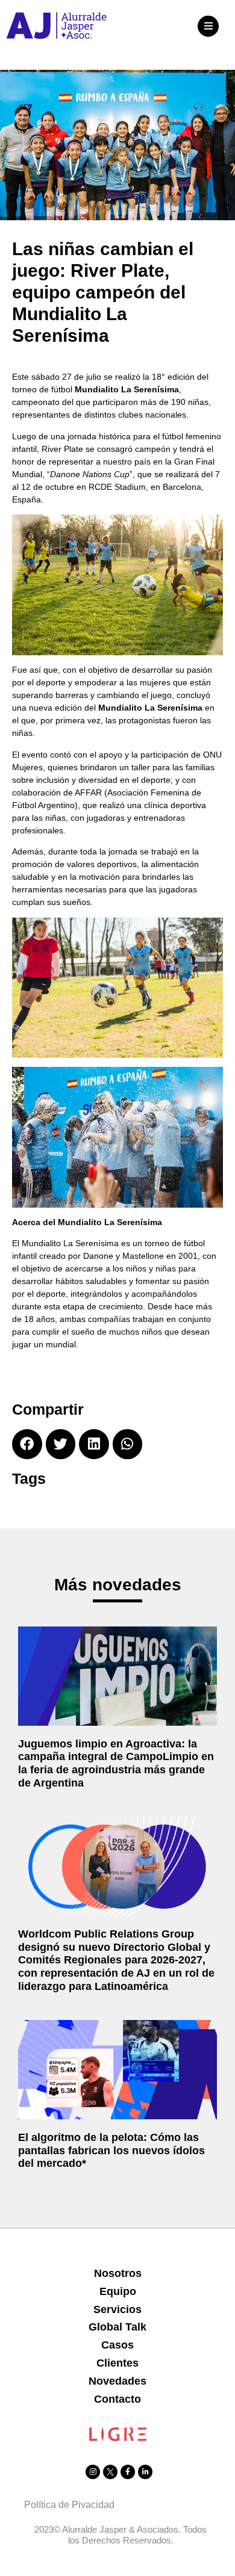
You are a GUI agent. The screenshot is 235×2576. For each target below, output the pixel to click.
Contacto (117, 2399)
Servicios (117, 2309)
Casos (117, 2345)
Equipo (118, 2291)
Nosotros (118, 2273)
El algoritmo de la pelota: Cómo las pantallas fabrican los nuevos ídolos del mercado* (111, 2150)
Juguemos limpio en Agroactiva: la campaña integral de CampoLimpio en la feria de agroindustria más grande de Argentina (116, 1763)
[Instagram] (93, 2472)
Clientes (117, 2363)
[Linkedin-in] (145, 2472)
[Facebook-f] (128, 2472)
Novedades (117, 2381)
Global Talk (117, 2327)
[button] (208, 26)
